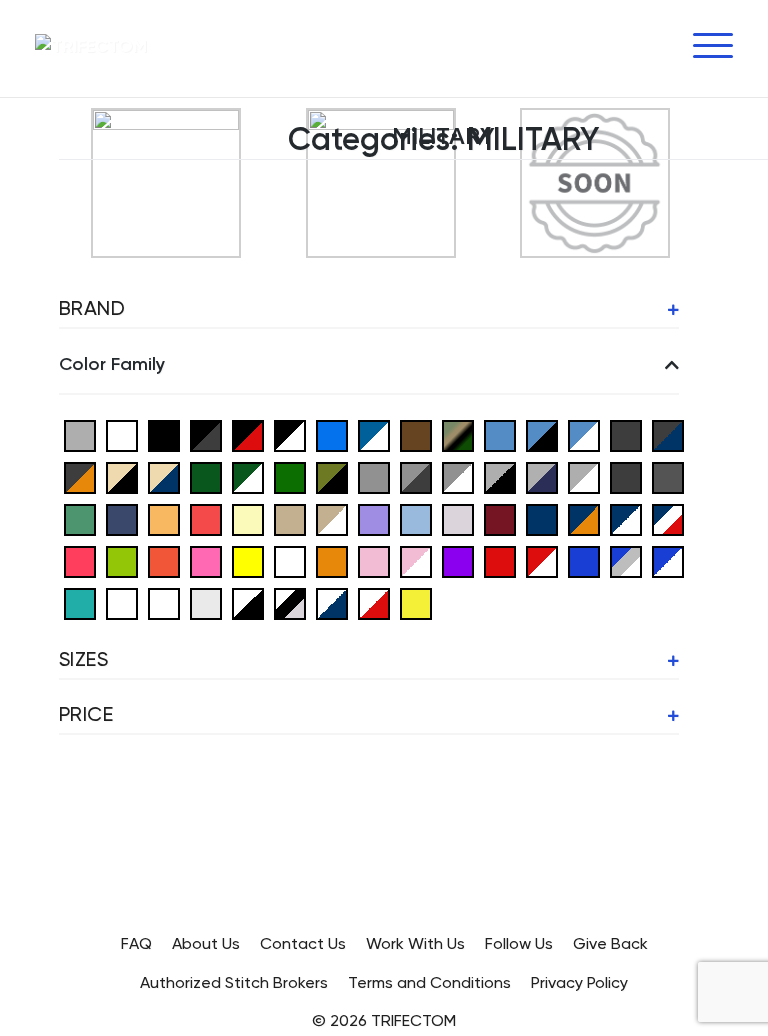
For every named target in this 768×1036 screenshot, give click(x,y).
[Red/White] (542, 560)
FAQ (136, 945)
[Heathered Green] (80, 518)
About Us (206, 945)
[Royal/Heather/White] (626, 560)
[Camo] (458, 434)
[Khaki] (290, 518)
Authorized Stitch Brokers (234, 984)
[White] (164, 602)
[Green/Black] (332, 476)
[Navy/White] (626, 518)
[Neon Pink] (206, 560)
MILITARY (443, 137)
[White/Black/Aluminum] (290, 602)
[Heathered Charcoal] (668, 476)
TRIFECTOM (413, 1022)
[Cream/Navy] (164, 476)
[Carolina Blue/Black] (542, 434)
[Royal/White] (668, 560)
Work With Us (415, 945)
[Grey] (374, 476)
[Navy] (542, 518)
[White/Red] (374, 602)
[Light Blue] (416, 518)
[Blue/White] (374, 434)
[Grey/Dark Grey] (416, 476)
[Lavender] (374, 518)
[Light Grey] (458, 518)
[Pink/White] (416, 560)
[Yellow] (416, 602)
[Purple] (458, 560)
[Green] (290, 476)
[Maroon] (500, 518)
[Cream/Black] (122, 476)
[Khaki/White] (332, 518)
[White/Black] (248, 602)
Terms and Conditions (429, 984)
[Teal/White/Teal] (122, 602)
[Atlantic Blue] (122, 434)
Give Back (610, 945)
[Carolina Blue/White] (584, 434)
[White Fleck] (206, 602)
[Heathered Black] (626, 476)
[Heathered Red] (206, 518)
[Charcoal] (626, 434)
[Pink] (374, 560)
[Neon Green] (122, 560)
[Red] (500, 560)
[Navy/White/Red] (668, 518)
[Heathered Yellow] (248, 518)
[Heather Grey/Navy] (542, 476)
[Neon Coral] (80, 560)
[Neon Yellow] (248, 560)
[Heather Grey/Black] (500, 476)
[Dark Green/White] (248, 476)
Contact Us (303, 945)
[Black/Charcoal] (206, 434)
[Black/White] (290, 434)
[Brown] (416, 434)
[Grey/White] (458, 476)
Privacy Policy (579, 984)
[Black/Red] (248, 434)
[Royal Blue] (584, 560)
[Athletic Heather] (80, 434)
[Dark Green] (206, 476)
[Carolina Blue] (500, 434)
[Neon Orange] (164, 560)
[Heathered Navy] (122, 518)
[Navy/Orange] (584, 518)
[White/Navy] (332, 602)
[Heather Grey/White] (584, 476)
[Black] (164, 434)
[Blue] (332, 434)
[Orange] (332, 560)
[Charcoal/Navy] (668, 434)
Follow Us (519, 945)
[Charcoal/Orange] (80, 476)
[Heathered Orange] (164, 518)
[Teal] (80, 602)
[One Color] (290, 560)
